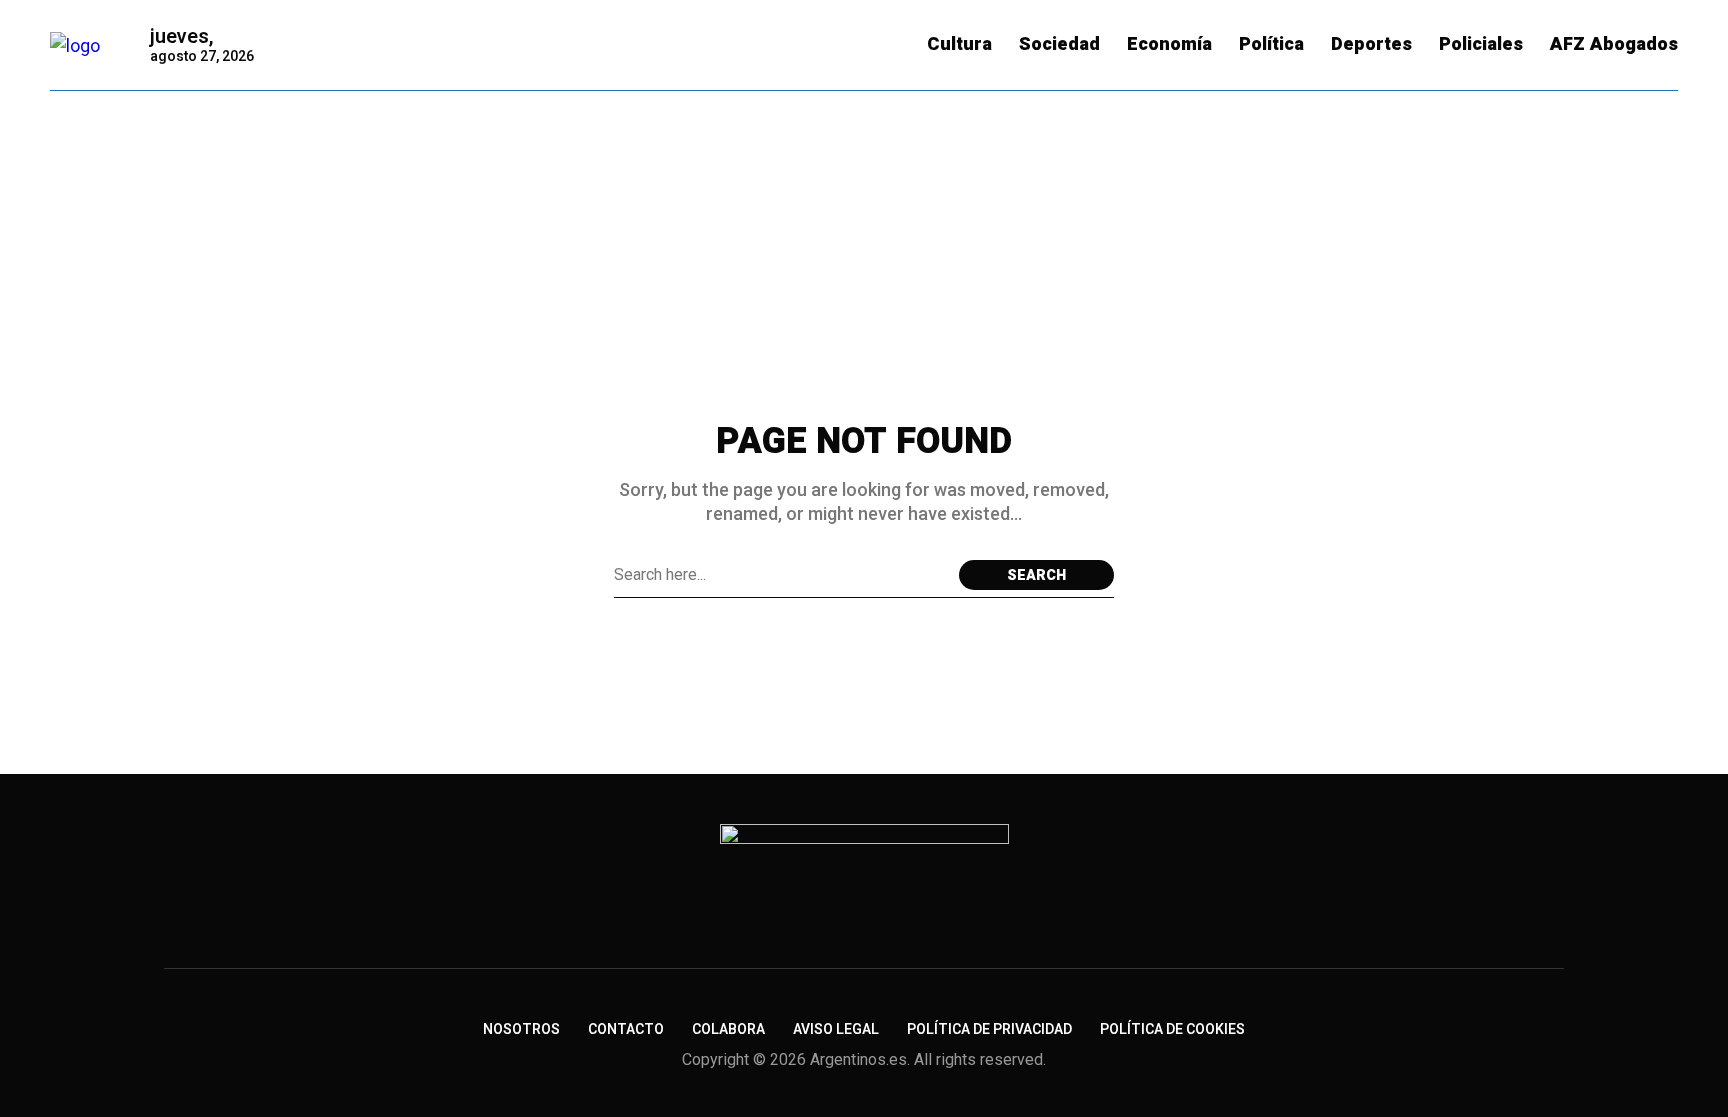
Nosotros (521, 1029)
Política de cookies (1172, 1029)
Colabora (728, 1029)
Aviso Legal (836, 1029)
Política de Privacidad (989, 1029)
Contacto (626, 1029)
